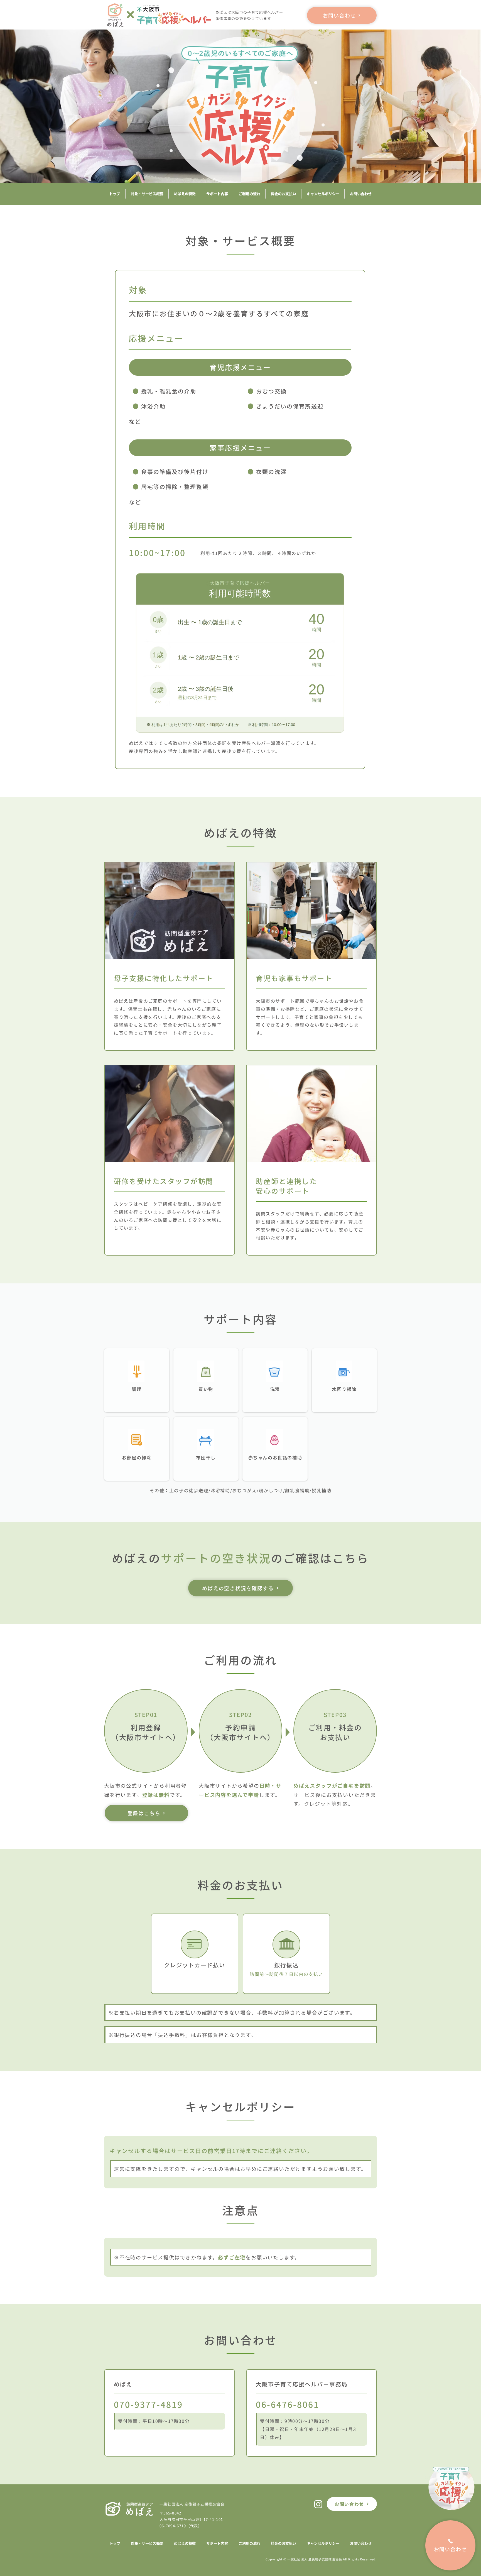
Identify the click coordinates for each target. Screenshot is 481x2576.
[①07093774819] (170, 2413)
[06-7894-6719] (311, 2413)
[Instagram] (318, 2504)
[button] (240, 653)
